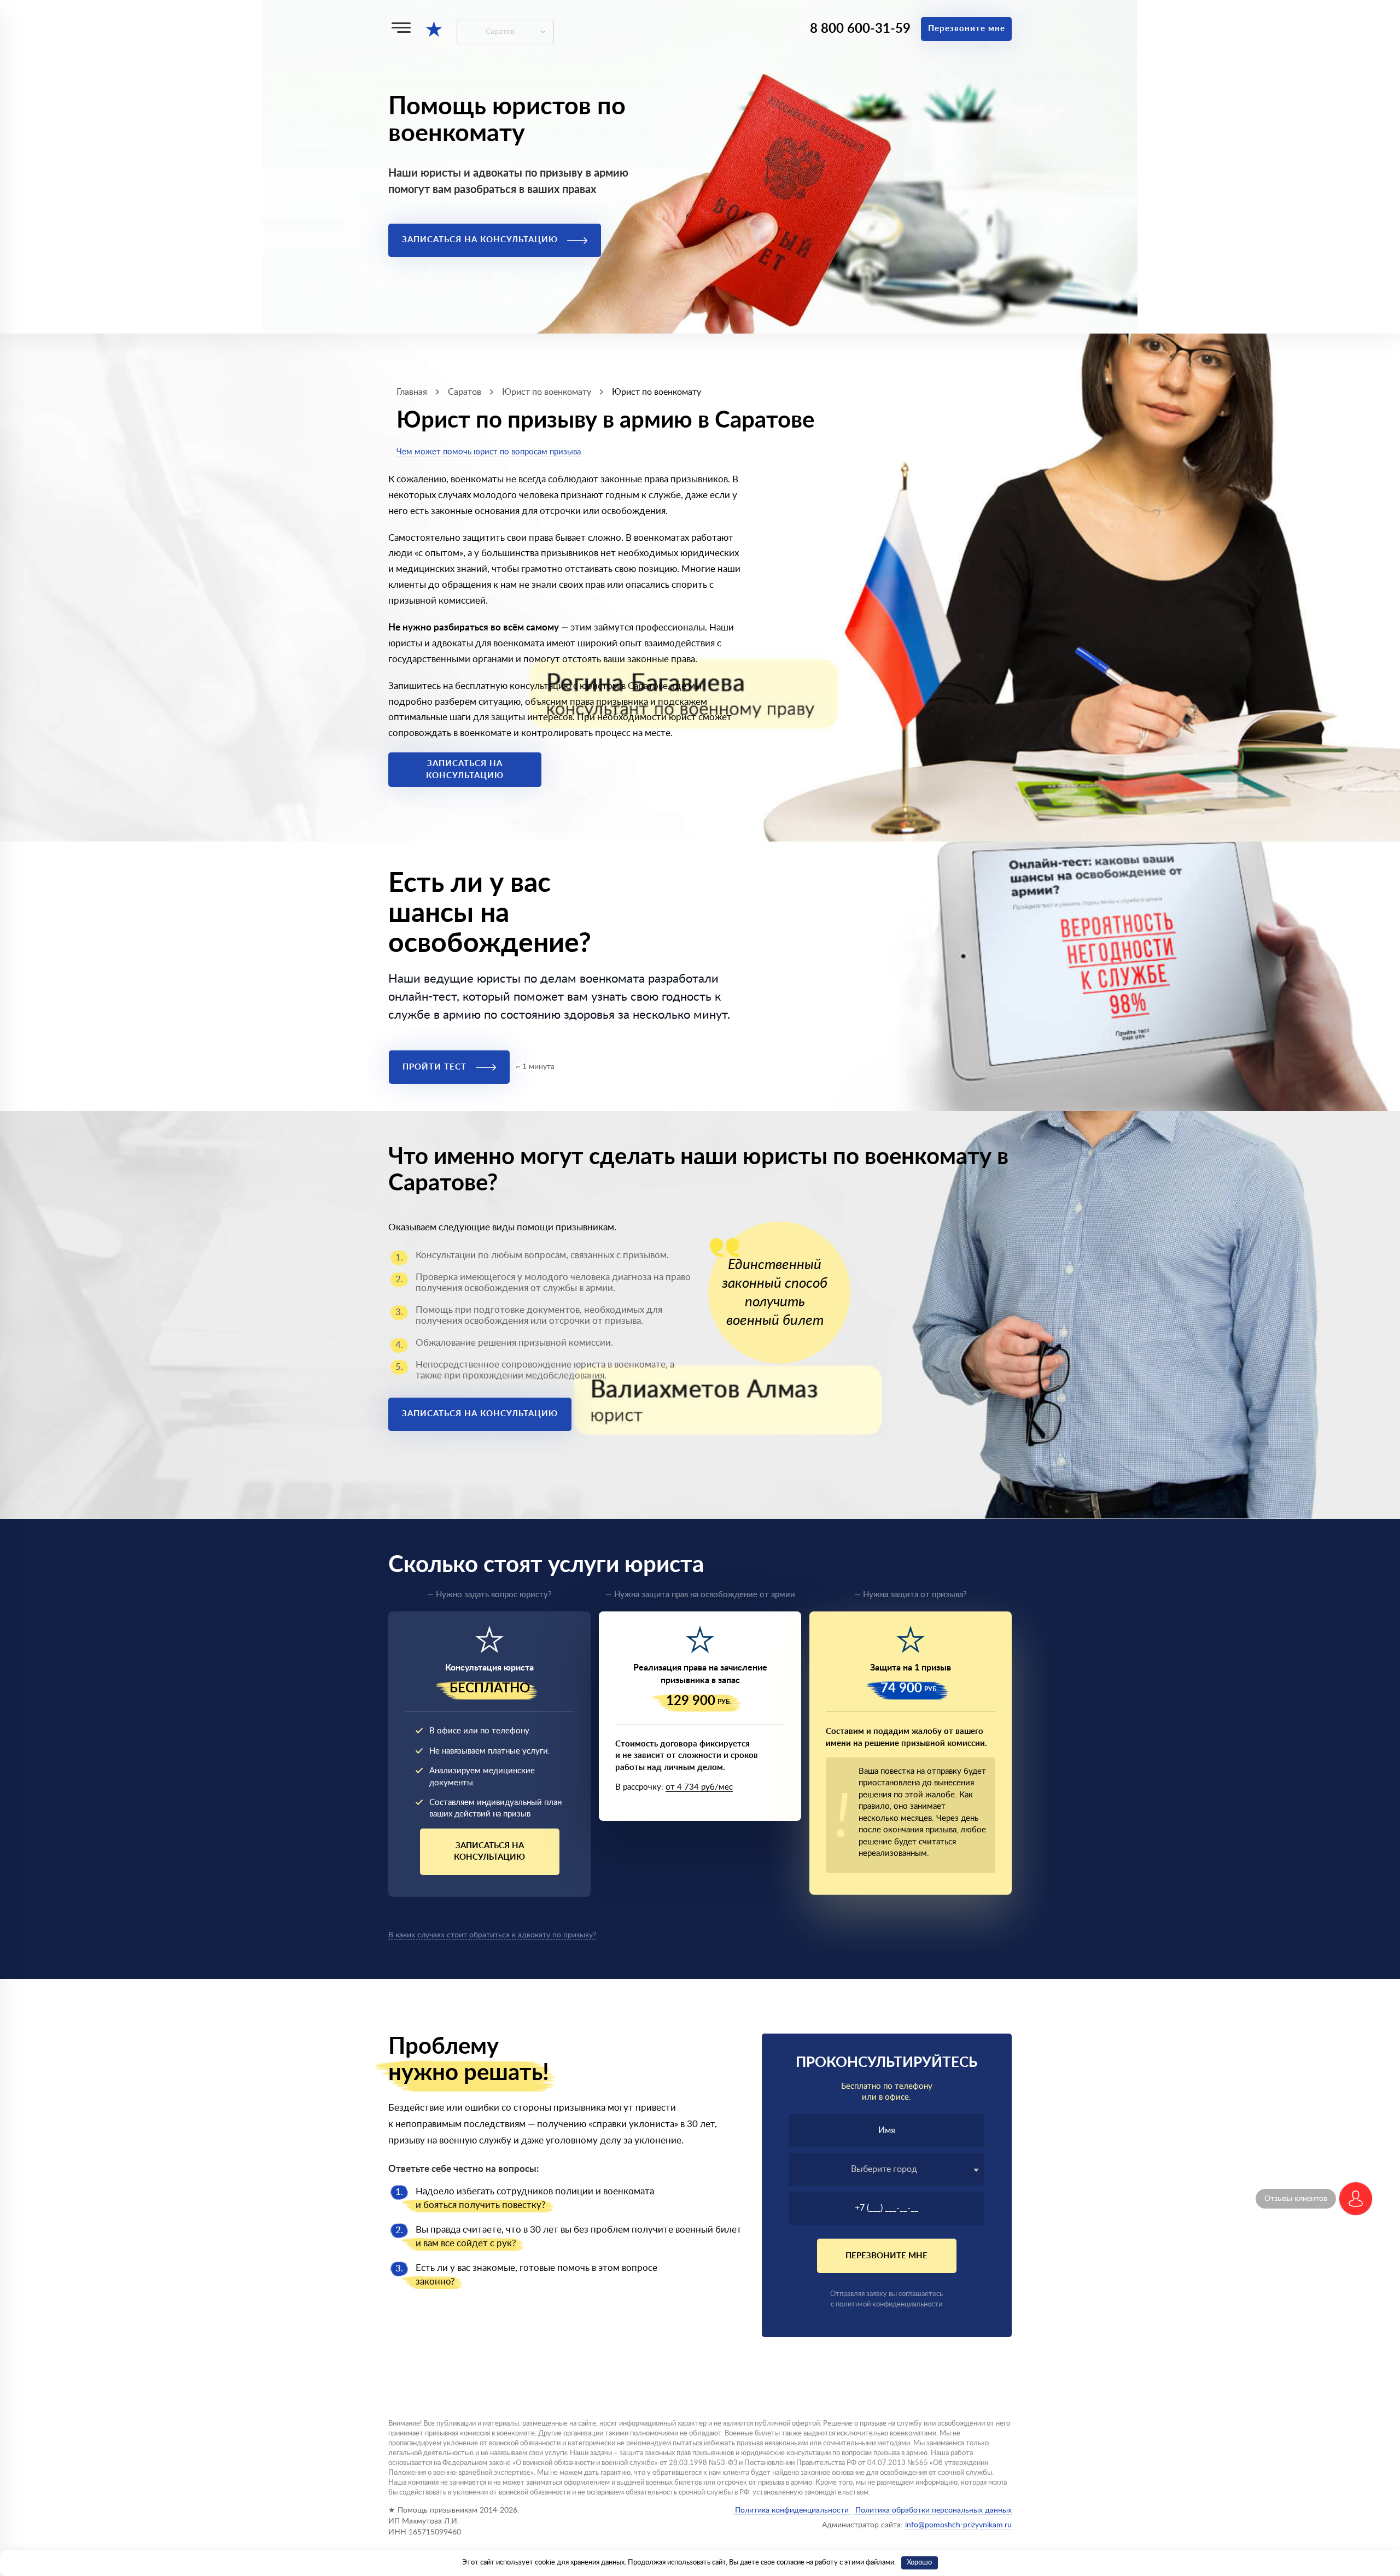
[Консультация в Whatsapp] (1356, 2199)
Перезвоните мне (967, 29)
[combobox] (887, 2169)
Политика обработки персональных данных (932, 2510)
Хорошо (919, 2563)
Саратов (500, 32)
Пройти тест (436, 1067)
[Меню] (401, 28)
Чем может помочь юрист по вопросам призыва (489, 452)
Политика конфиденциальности (792, 2510)
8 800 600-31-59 (860, 29)
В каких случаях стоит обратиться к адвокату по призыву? (492, 1935)
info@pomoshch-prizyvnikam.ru (958, 2525)
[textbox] (887, 2169)
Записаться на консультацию (481, 240)
